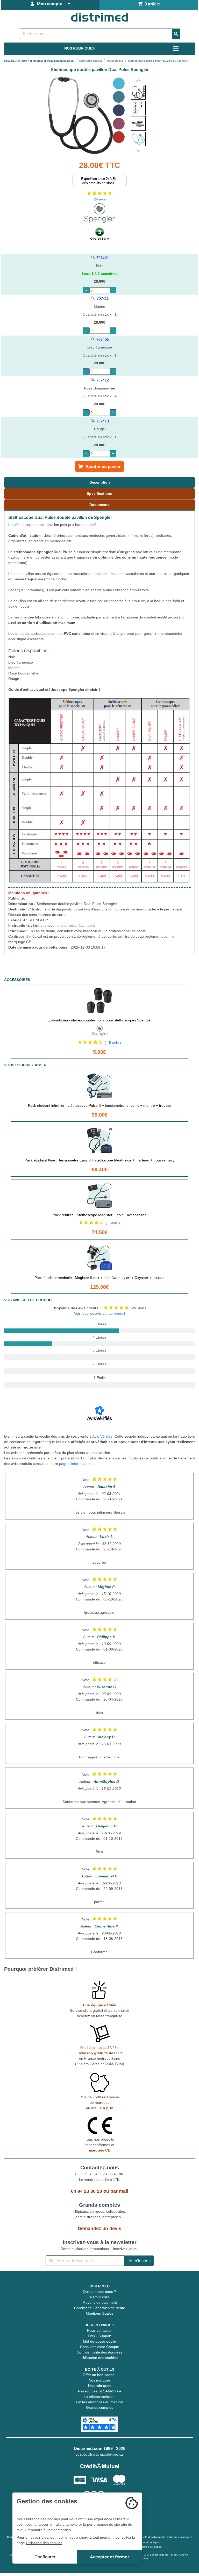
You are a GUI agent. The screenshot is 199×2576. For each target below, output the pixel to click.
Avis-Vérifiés (102, 1436)
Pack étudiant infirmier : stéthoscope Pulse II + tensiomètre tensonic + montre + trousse (100, 1105)
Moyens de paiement (100, 2302)
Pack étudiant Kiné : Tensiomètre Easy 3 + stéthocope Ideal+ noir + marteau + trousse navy (99, 1160)
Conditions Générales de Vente (100, 2308)
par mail (119, 2191)
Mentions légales (100, 2313)
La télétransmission (100, 2397)
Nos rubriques (100, 2386)
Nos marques (100, 2380)
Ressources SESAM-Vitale (100, 2391)
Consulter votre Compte (100, 2347)
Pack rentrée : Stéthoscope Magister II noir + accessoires (99, 1215)
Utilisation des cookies (99, 2358)
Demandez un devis (99, 2229)
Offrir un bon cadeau (100, 2375)
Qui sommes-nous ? (99, 2292)
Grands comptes (100, 2407)
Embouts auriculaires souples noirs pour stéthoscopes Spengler (100, 1020)
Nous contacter (99, 2330)
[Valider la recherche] (176, 34)
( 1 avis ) (113, 1223)
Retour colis (100, 2297)
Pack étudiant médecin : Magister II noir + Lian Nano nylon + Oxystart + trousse (99, 1278)
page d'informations (75, 1464)
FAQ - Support (100, 2336)
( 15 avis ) (113, 1043)
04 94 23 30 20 (87, 2191)
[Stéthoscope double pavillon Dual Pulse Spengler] (138, 92)
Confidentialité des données (99, 2352)
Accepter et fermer (110, 2557)
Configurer (45, 2557)
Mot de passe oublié (99, 2341)
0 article (151, 4)
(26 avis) (100, 199)
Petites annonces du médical (99, 2402)
